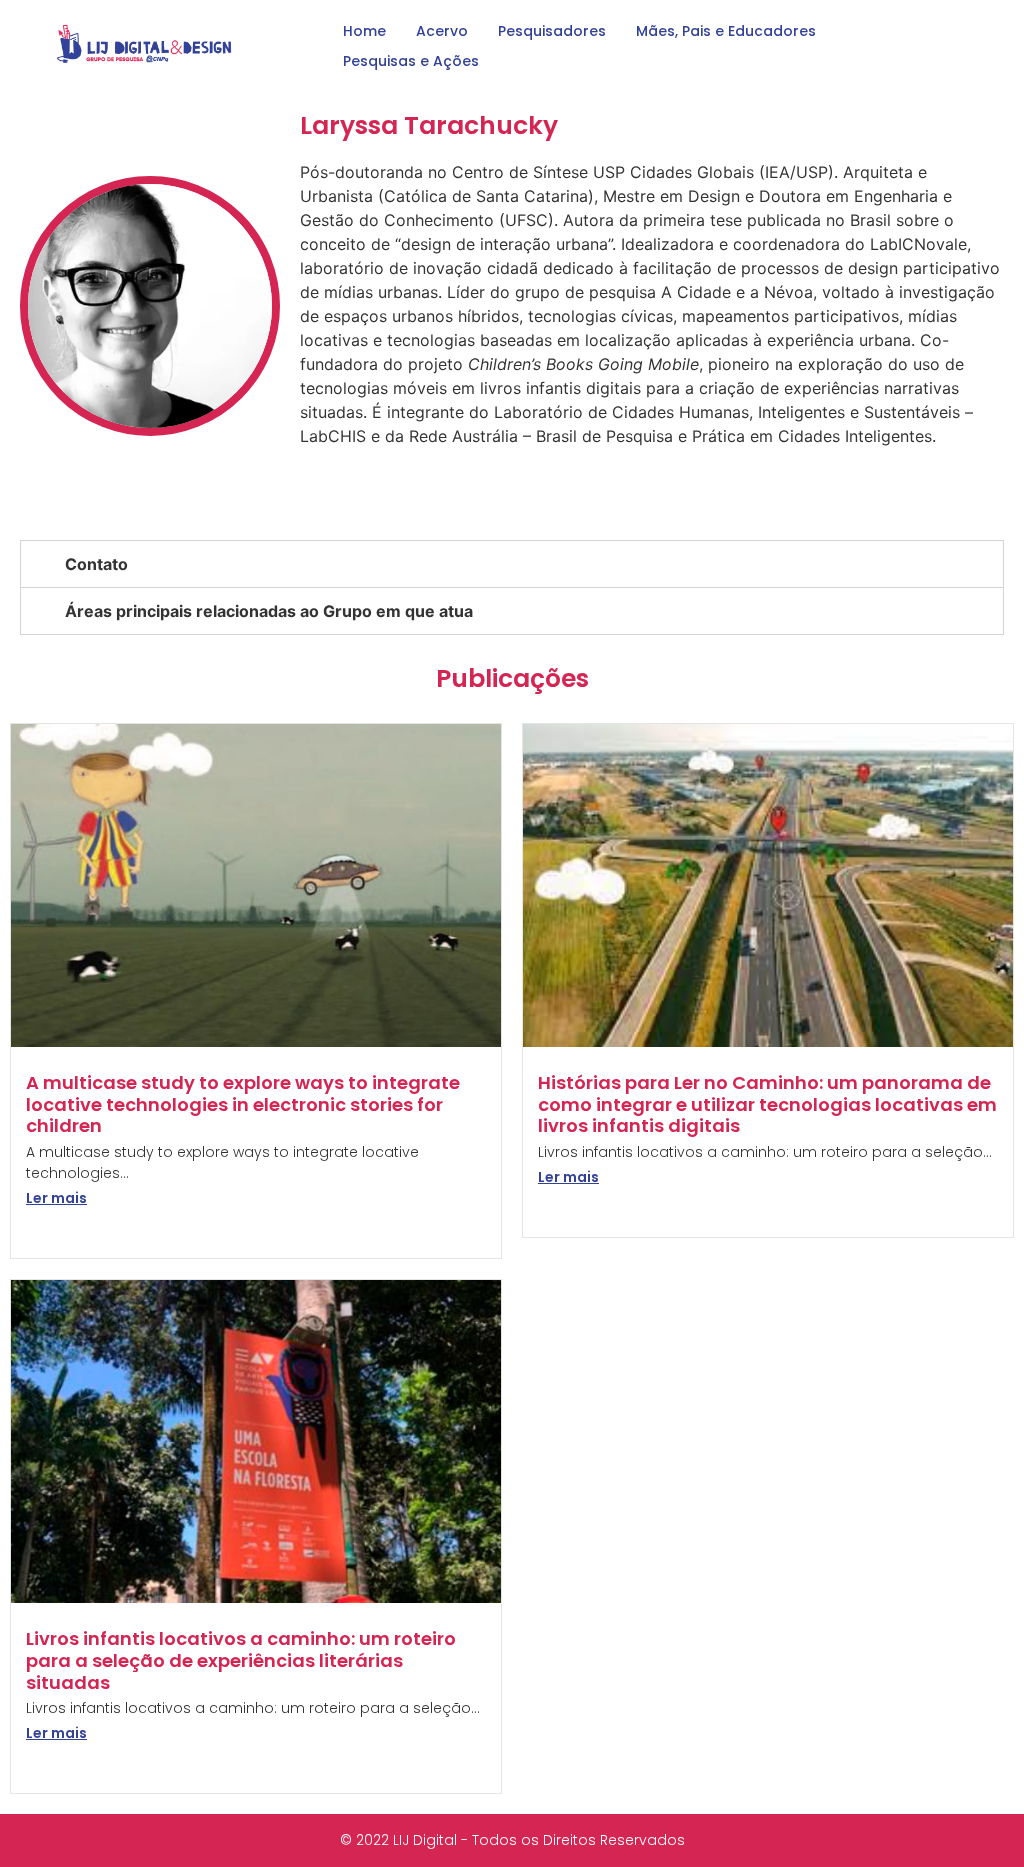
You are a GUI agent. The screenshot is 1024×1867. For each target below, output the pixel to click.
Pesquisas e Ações (411, 61)
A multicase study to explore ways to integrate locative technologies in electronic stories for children (243, 1104)
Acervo (442, 31)
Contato (96, 564)
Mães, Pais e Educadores (726, 31)
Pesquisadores (552, 31)
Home (364, 31)
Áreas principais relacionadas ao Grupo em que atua (269, 611)
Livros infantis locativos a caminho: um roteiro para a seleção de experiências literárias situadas (241, 1660)
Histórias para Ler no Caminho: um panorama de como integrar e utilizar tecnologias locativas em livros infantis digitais (767, 1104)
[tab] (512, 564)
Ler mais (56, 1198)
